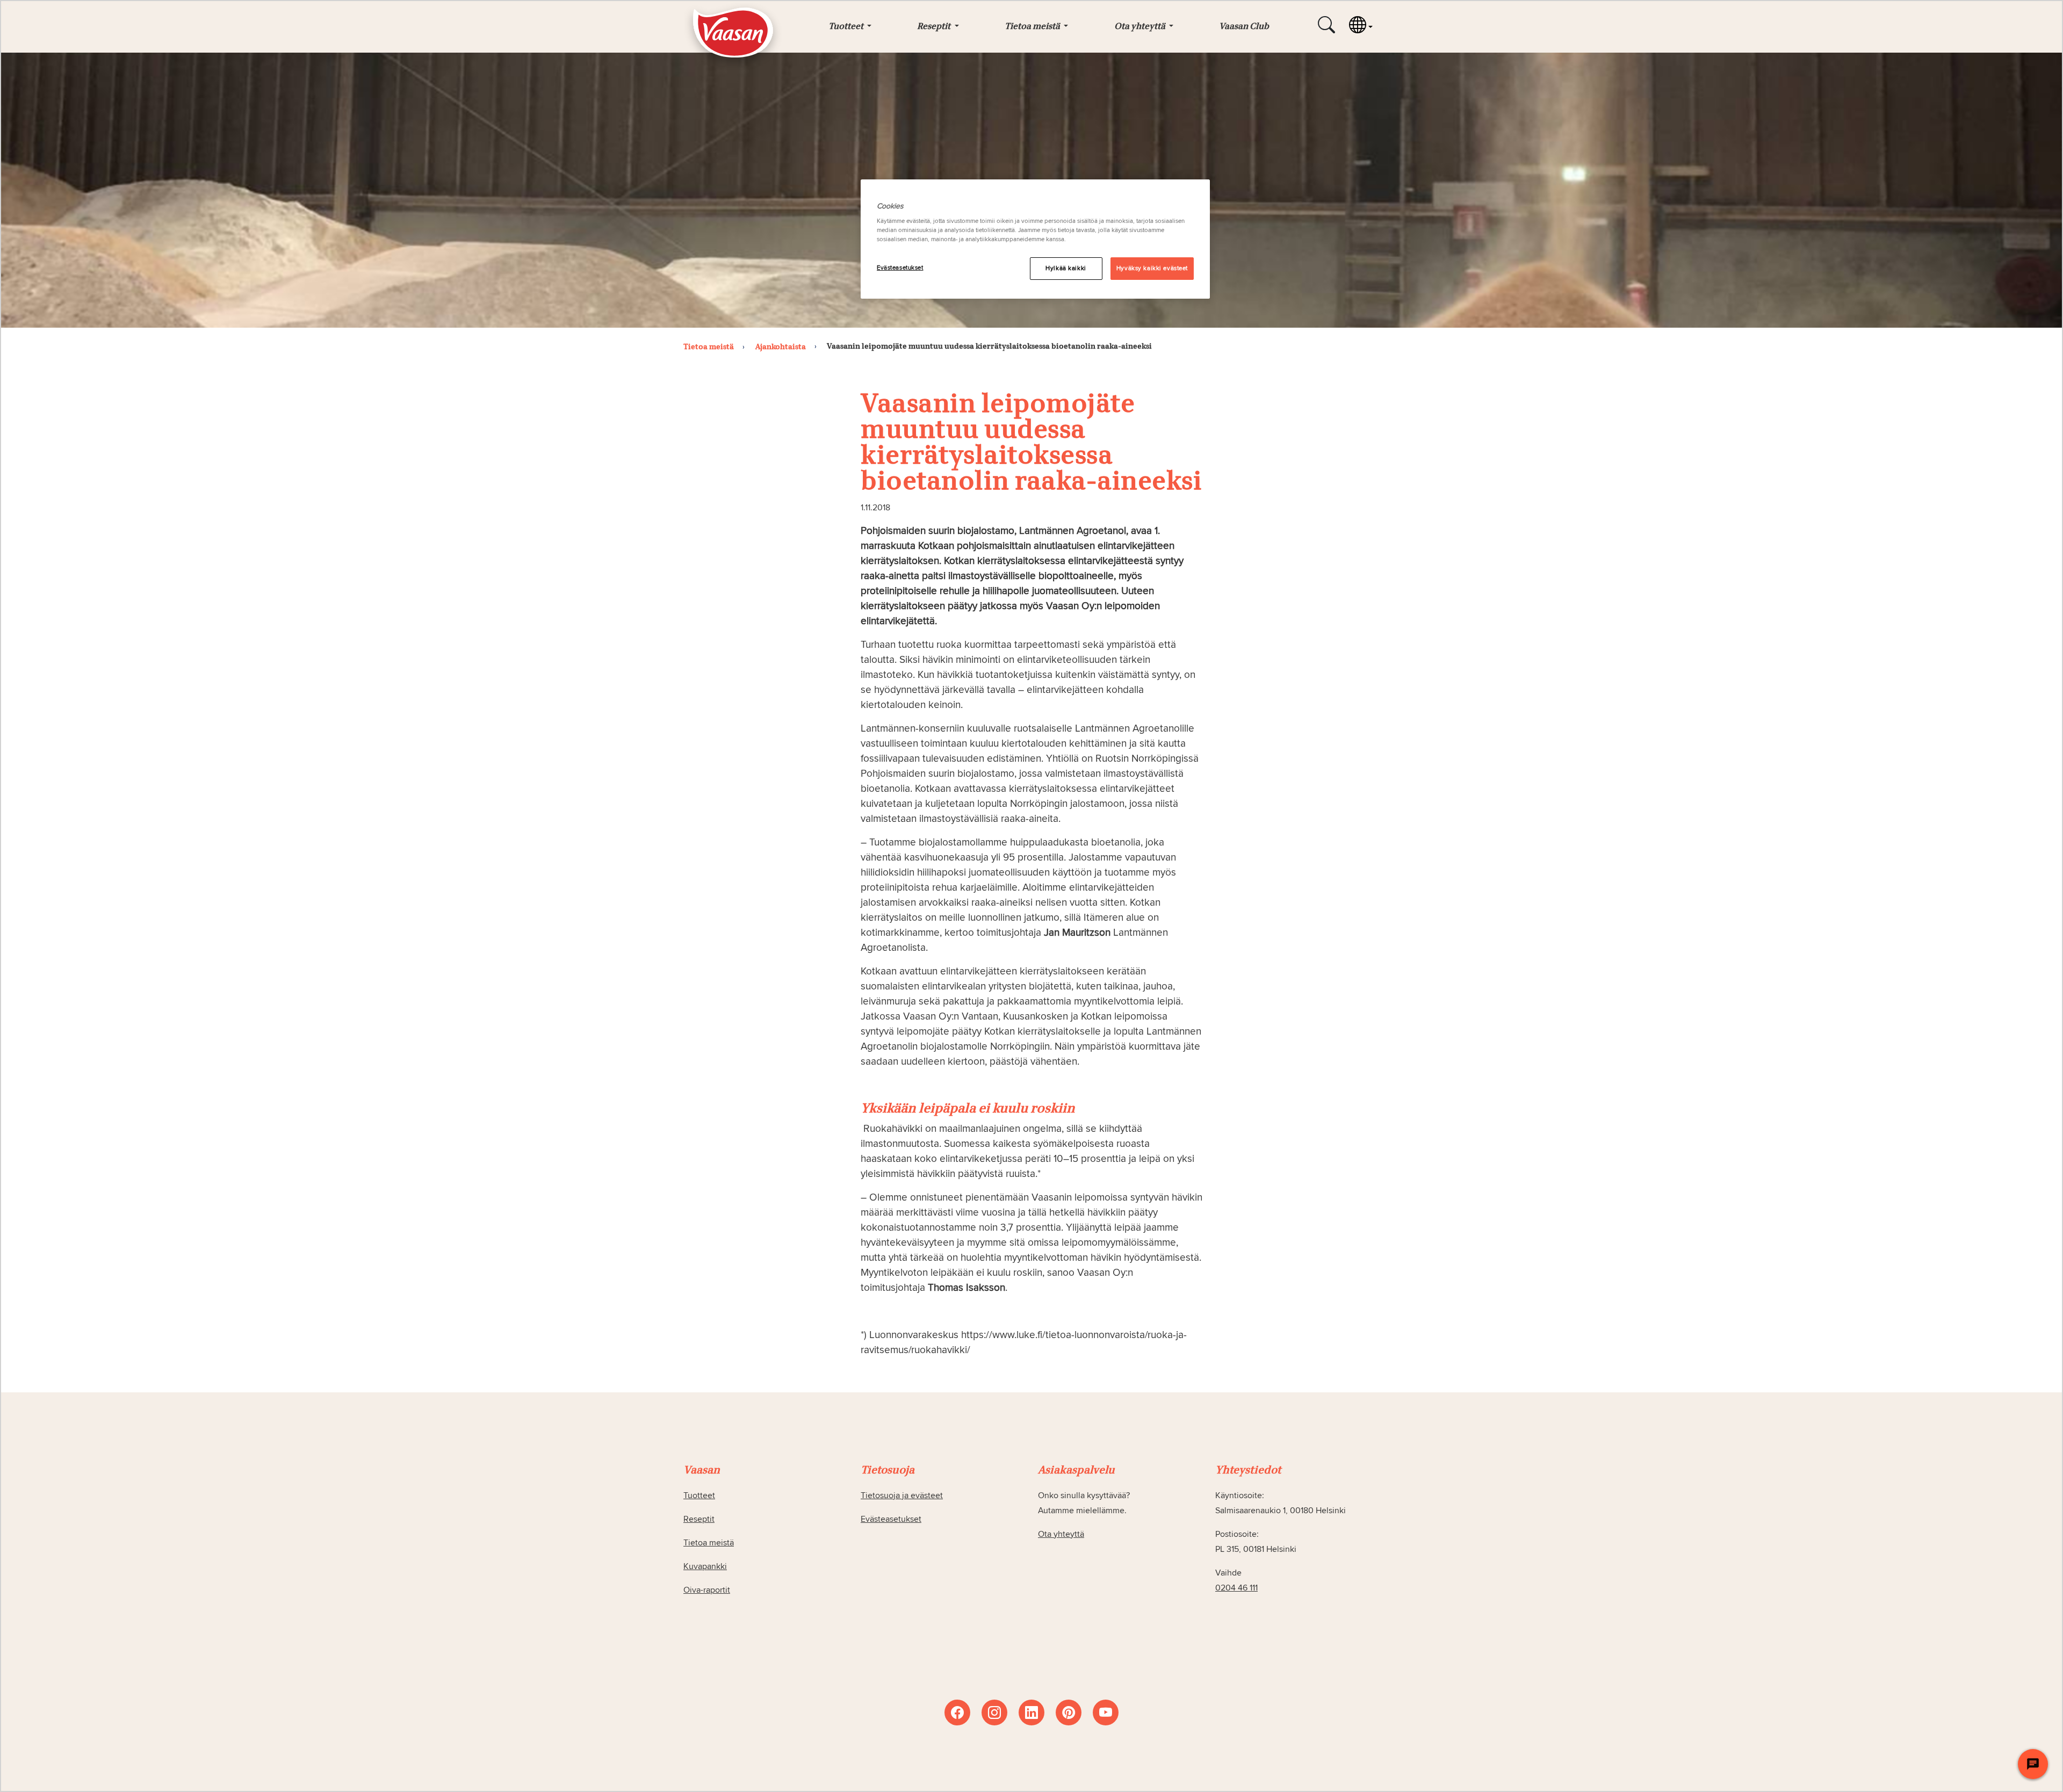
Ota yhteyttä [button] (1141, 27)
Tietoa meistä (709, 1543)
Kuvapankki (705, 1566)
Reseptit (699, 1519)
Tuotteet (699, 1495)
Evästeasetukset (900, 268)
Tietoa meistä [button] (1033, 27)
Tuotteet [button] (847, 27)
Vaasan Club (1244, 27)
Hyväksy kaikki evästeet (1152, 268)
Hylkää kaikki (1066, 268)
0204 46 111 (1236, 1588)
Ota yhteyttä (1061, 1534)
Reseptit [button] (935, 27)
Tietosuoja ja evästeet (902, 1495)
